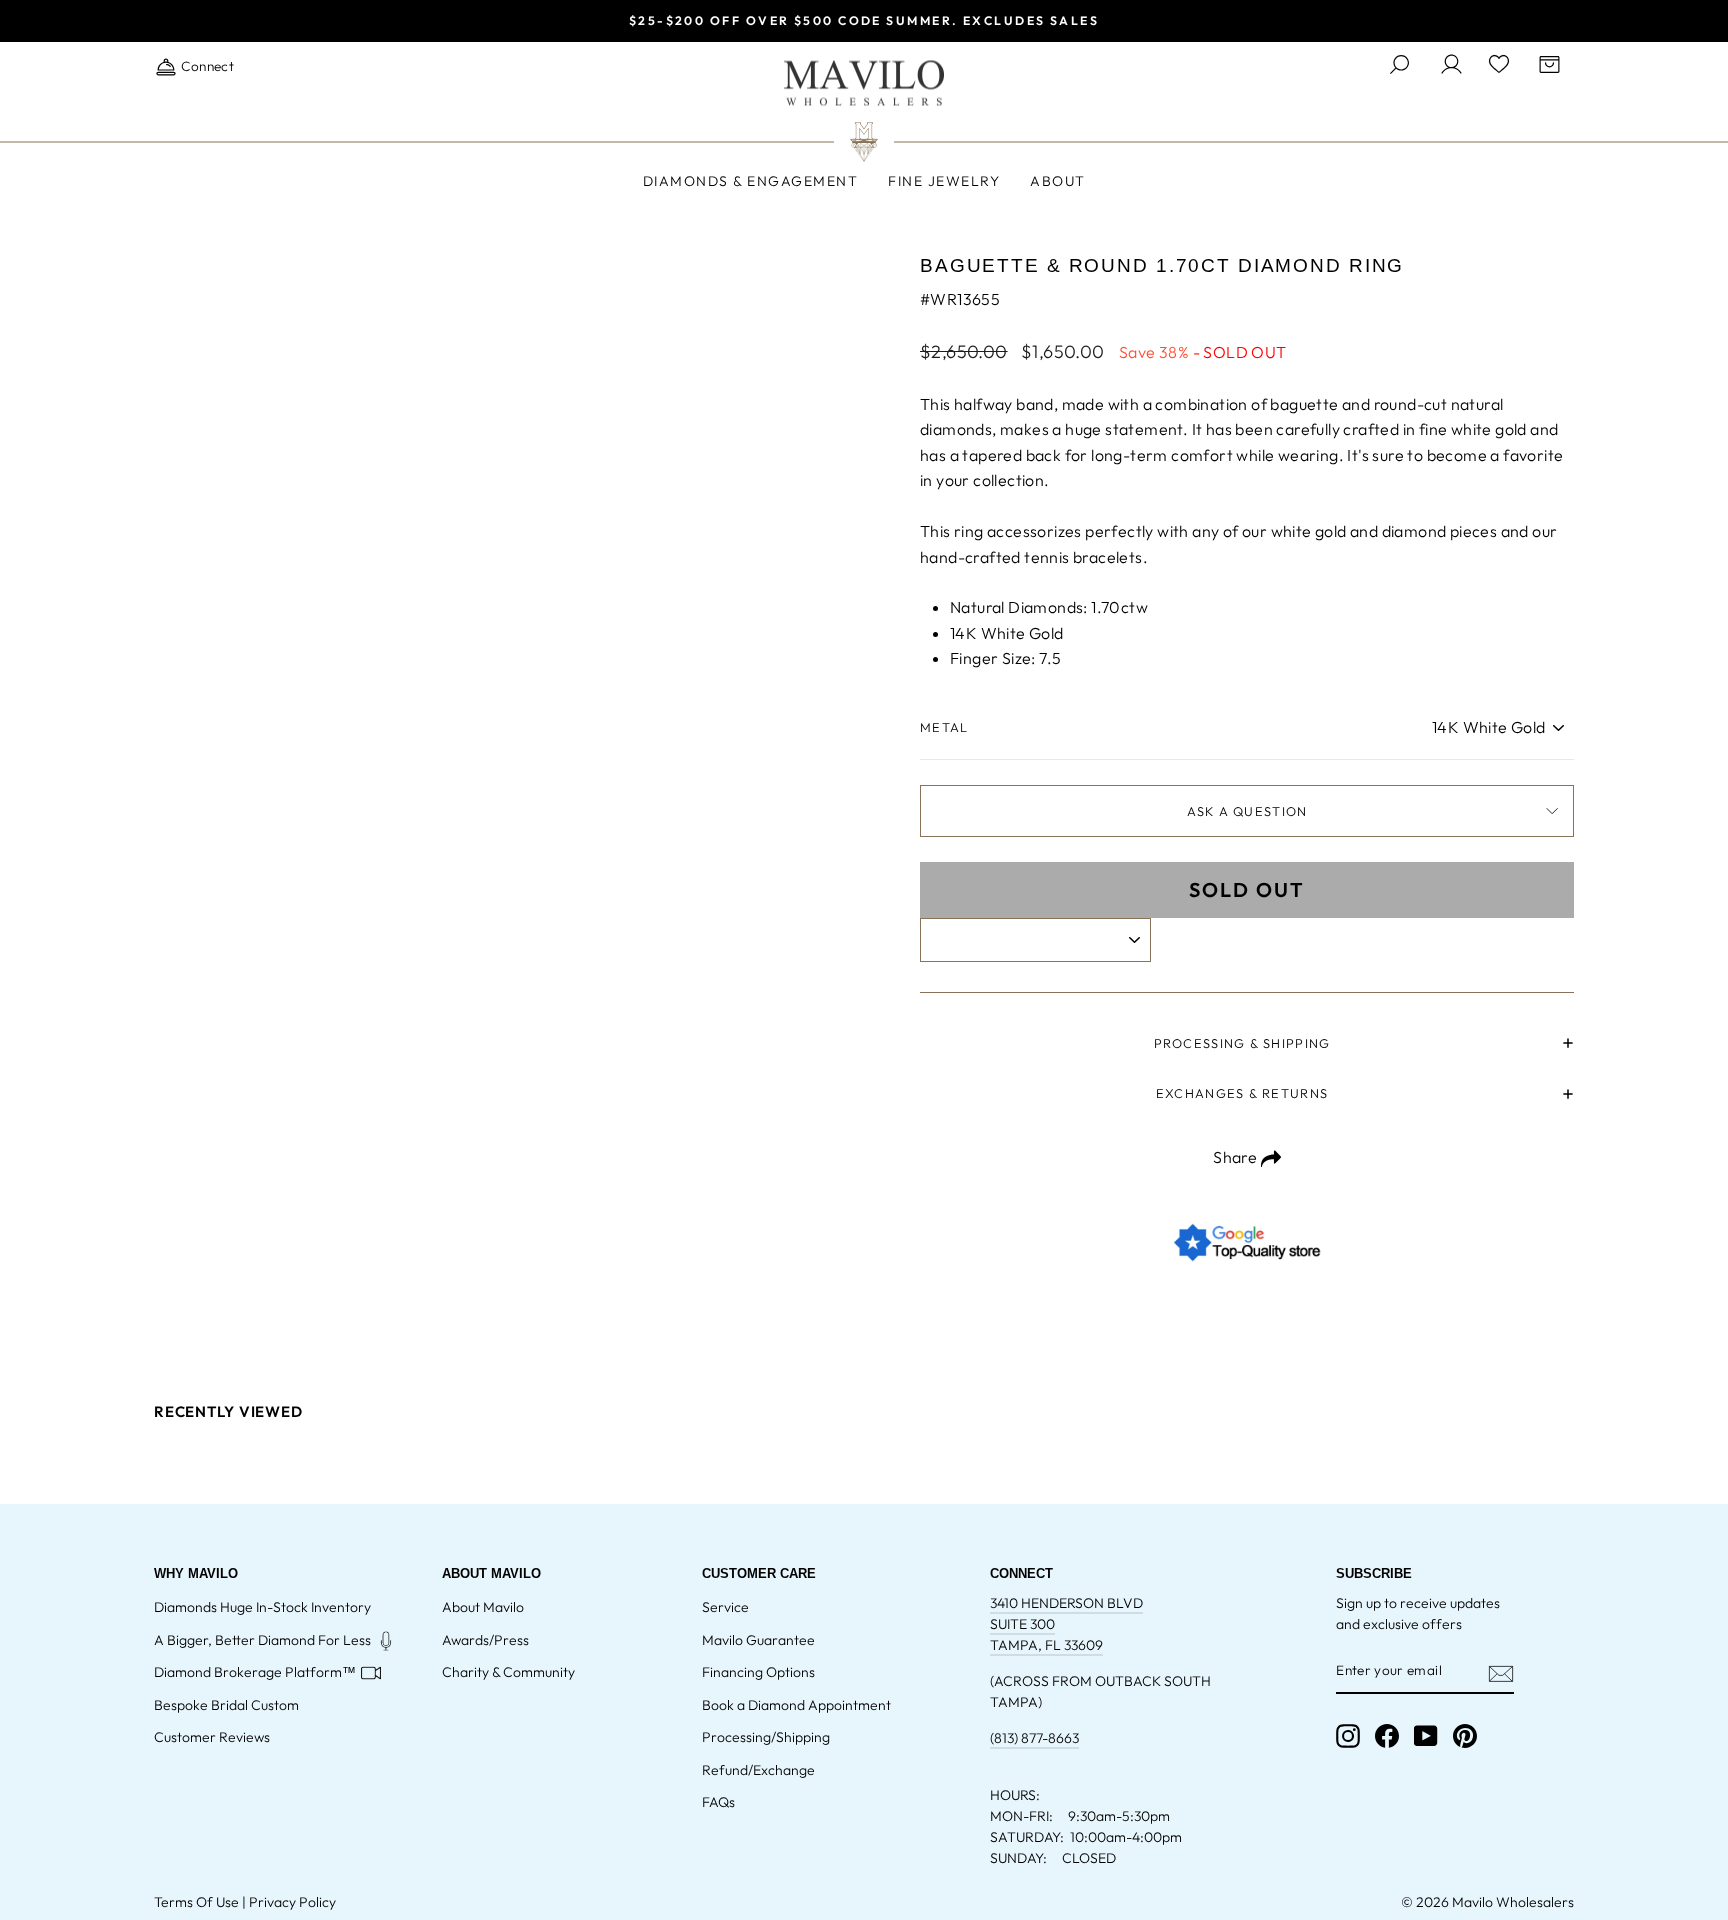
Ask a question (1247, 811)
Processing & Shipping (1242, 1043)
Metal (944, 727)
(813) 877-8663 (1034, 1738)
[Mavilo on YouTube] (1426, 1736)
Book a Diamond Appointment (796, 1705)
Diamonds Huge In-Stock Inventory (262, 1607)
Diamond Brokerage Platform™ (255, 1672)
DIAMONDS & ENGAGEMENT (751, 181)
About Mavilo (483, 1607)
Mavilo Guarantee (758, 1640)
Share (1236, 1157)
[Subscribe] (1501, 1672)
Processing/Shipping (766, 1737)
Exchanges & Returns (1242, 1093)
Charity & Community (508, 1672)
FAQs (718, 1802)
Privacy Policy (292, 1902)
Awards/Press (485, 1640)
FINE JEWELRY (944, 181)
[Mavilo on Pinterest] (1465, 1736)
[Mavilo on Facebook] (1387, 1736)
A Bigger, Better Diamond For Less (262, 1640)
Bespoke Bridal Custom (226, 1705)
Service (725, 1607)
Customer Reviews (212, 1737)
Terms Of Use (196, 1902)
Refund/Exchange (758, 1770)
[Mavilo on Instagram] (1348, 1736)
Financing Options (758, 1672)
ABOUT (1058, 181)
